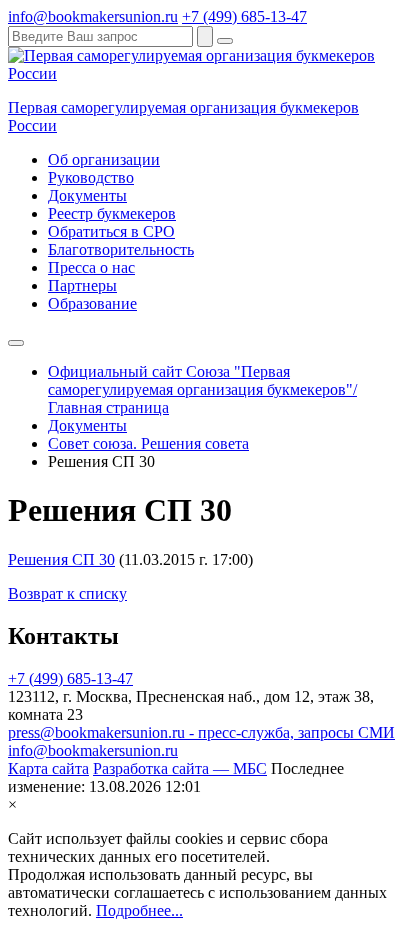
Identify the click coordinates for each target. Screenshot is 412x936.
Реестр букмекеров (112, 213)
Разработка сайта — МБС (180, 768)
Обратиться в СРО (111, 231)
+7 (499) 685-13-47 (244, 16)
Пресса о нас (91, 267)
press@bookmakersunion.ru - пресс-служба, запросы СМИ (201, 732)
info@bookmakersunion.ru (93, 16)
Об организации (104, 159)
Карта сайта (48, 768)
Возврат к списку (67, 593)
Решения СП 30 (61, 559)
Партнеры (82, 285)
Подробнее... (139, 910)
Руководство (91, 177)
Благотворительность (121, 249)
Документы (87, 195)
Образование (92, 303)
